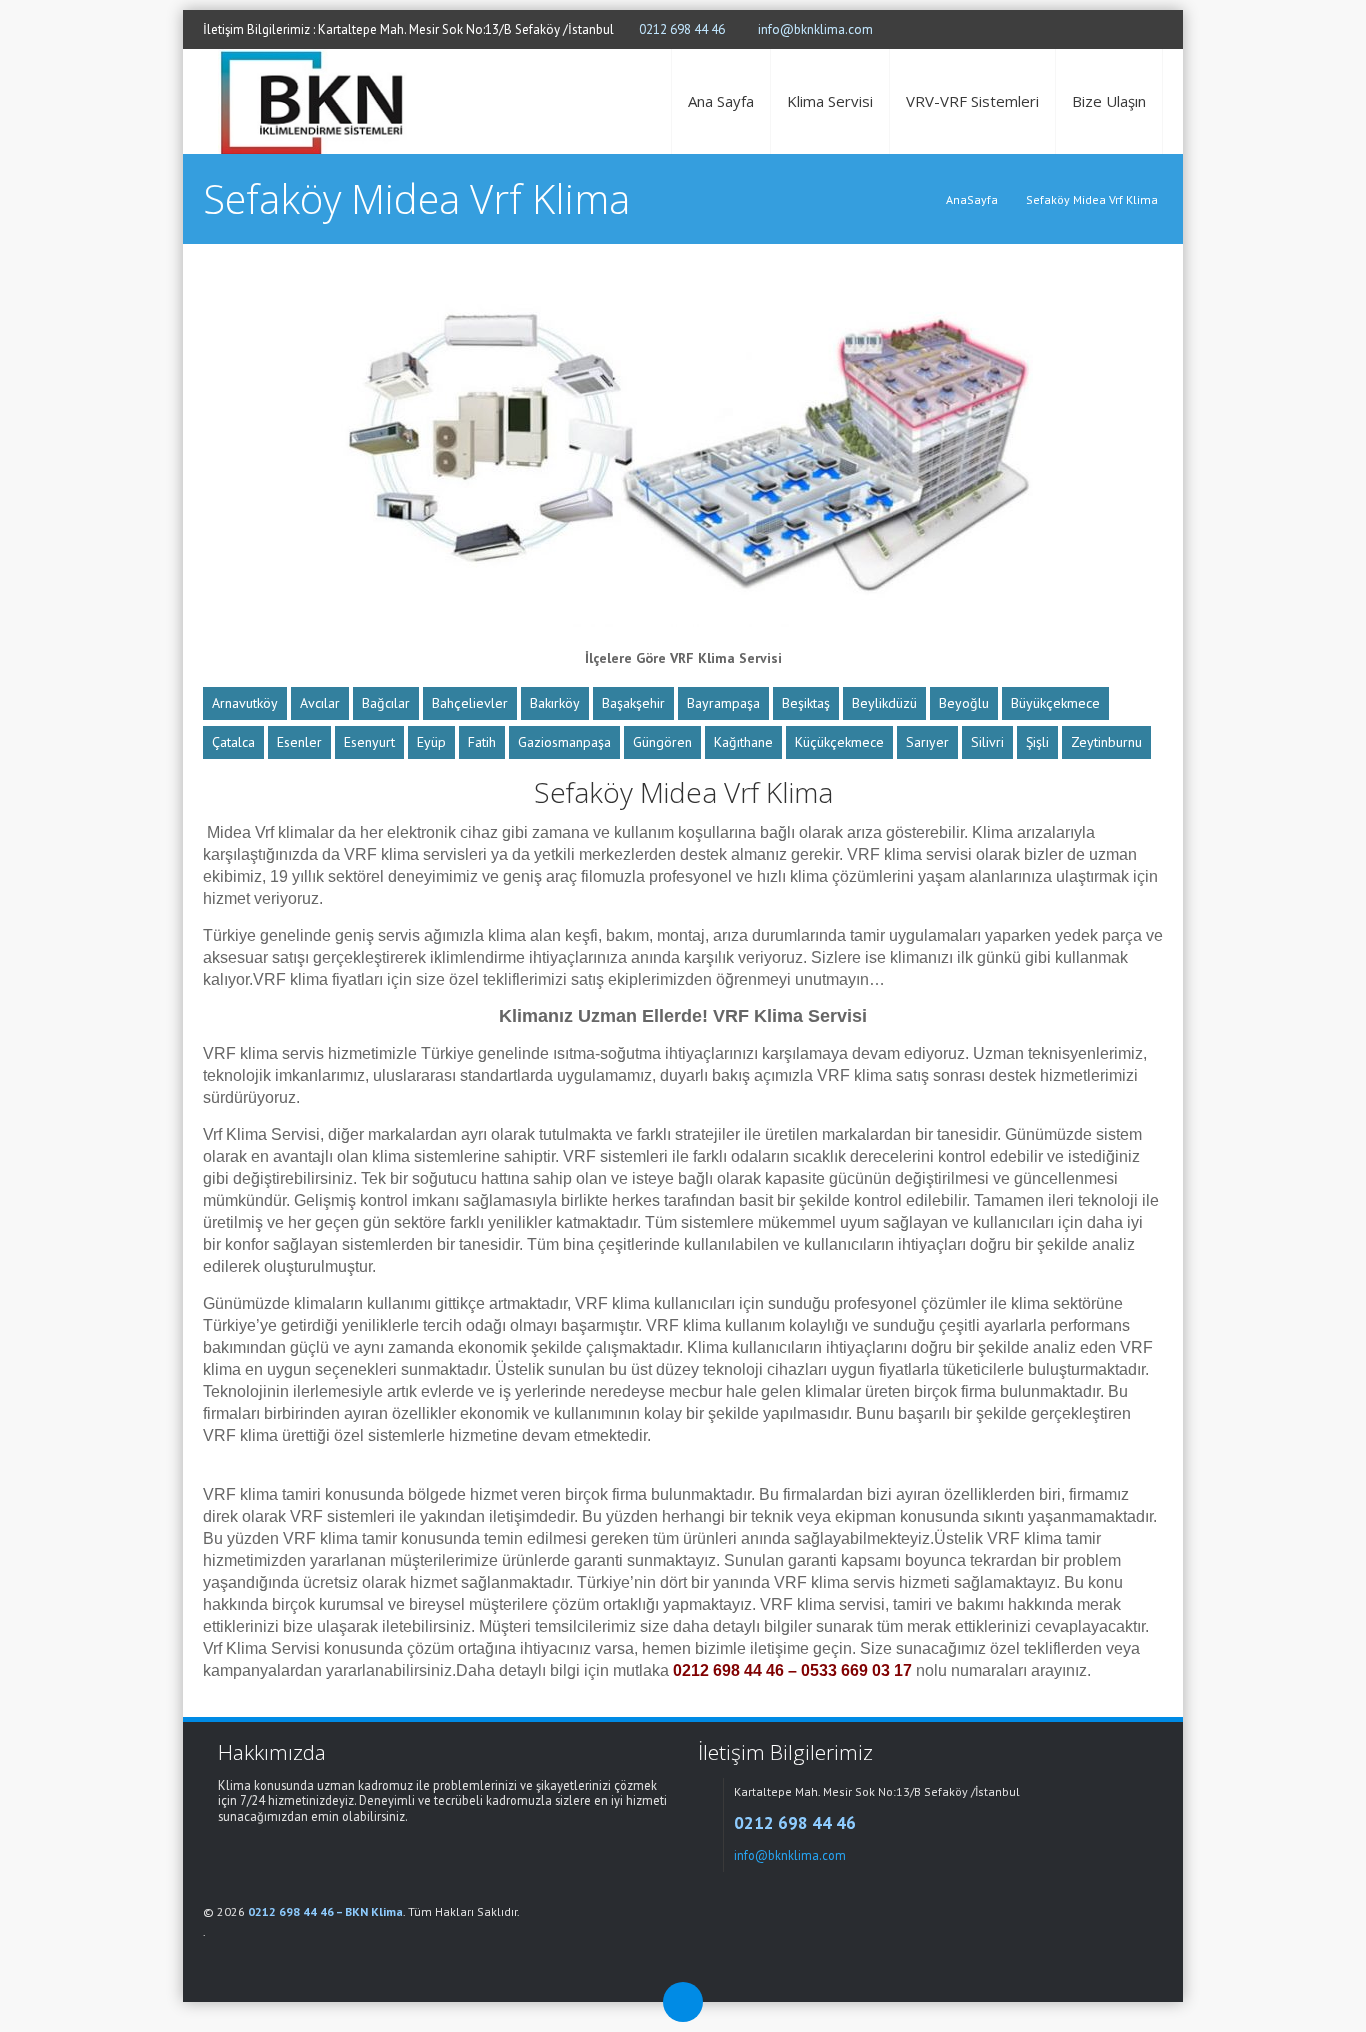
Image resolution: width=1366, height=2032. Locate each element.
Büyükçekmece (1055, 703)
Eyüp (431, 742)
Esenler (299, 742)
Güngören (662, 742)
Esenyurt (369, 742)
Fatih (482, 742)
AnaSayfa (972, 199)
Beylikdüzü (884, 703)
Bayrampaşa (723, 703)
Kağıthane (743, 742)
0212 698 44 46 (682, 29)
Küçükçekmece (839, 742)
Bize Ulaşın (1109, 101)
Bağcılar (386, 703)
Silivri (987, 742)
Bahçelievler (470, 703)
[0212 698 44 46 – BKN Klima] (314, 101)
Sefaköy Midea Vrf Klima (1092, 199)
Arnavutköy (245, 703)
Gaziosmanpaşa (564, 742)
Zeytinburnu (1106, 742)
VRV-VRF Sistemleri (972, 101)
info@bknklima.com (815, 29)
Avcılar (320, 703)
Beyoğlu (964, 703)
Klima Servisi (830, 101)
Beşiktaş (806, 703)
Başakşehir (633, 703)
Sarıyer (927, 742)
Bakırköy (555, 703)
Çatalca (233, 742)
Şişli (1037, 742)
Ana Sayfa (721, 101)
